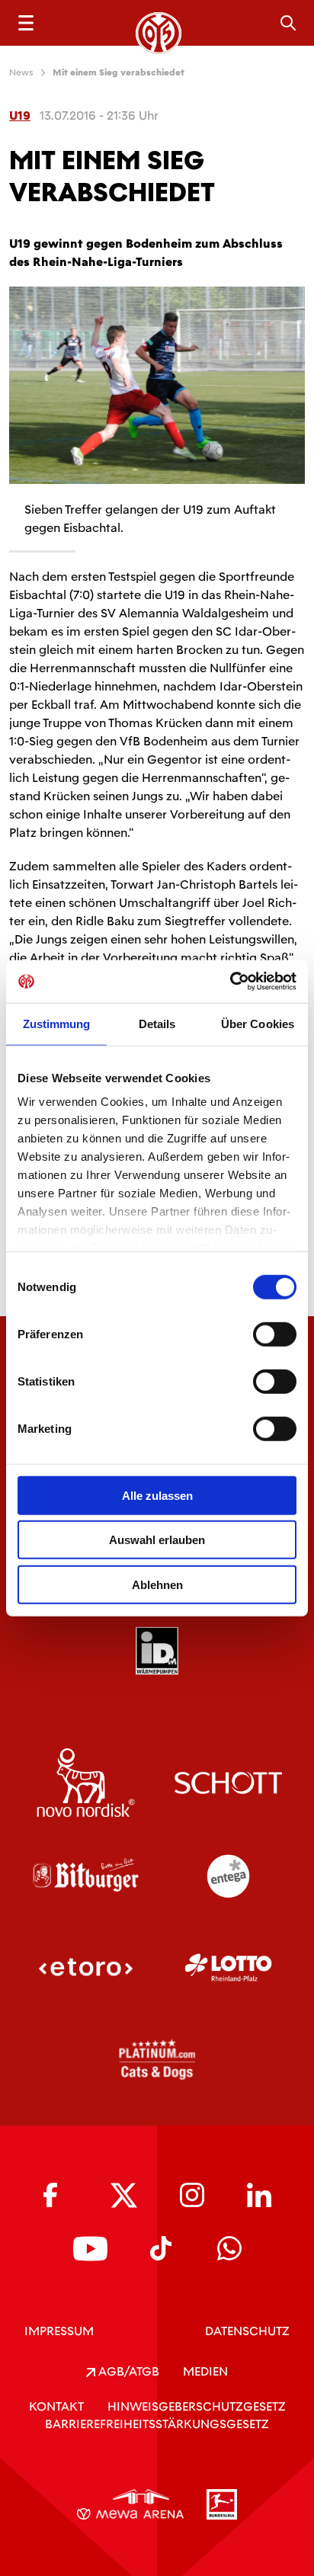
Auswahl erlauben (157, 1540)
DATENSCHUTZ (247, 2331)
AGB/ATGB (127, 2371)
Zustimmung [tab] (57, 1023)
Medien (205, 2371)
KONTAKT (56, 2406)
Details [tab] (157, 1023)
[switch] (275, 1334)
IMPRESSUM (59, 2331)
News (21, 72)
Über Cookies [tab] (258, 1023)
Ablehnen (157, 1584)
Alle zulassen (157, 1495)
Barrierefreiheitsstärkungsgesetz (157, 2424)
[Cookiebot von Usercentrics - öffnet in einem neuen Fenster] (230, 982)
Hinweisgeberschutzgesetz (197, 2406)
